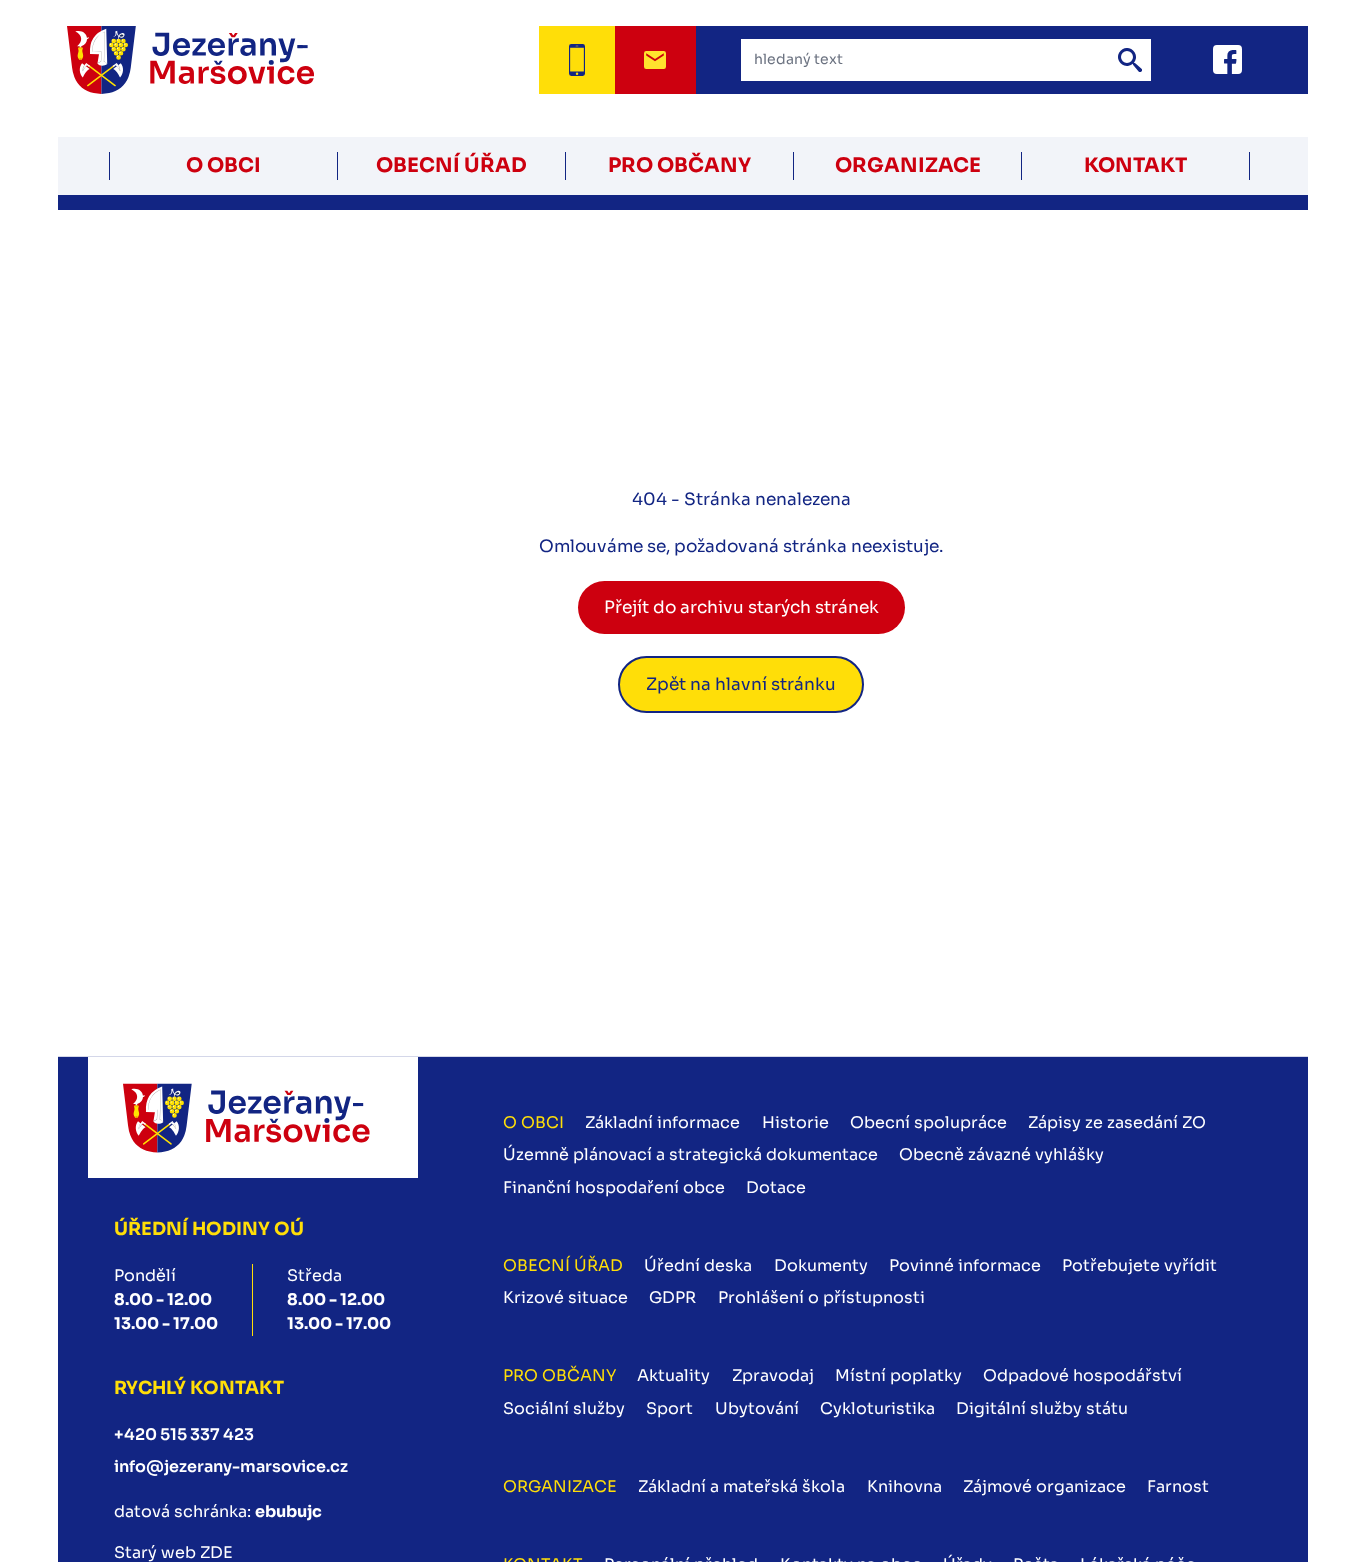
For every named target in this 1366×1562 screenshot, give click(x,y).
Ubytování (757, 1408)
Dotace (776, 1187)
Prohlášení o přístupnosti (821, 1297)
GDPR (672, 1297)
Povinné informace (965, 1265)
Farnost (1178, 1486)
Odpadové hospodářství (1082, 1375)
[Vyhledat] (1130, 60)
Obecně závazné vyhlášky (1001, 1154)
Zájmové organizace (1044, 1486)
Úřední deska (698, 1265)
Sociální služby (564, 1408)
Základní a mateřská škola (741, 1486)
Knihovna (904, 1486)
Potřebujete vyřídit (1139, 1265)
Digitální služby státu (1042, 1408)
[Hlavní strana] (215, 60)
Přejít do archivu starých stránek (741, 607)
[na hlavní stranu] (252, 1117)
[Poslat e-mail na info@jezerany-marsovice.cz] (655, 60)
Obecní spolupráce (928, 1122)
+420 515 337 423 (184, 1434)
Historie (795, 1122)
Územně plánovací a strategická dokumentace (690, 1154)
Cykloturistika (877, 1408)
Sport (669, 1408)
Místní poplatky (898, 1375)
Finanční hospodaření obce (614, 1187)
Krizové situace (565, 1297)
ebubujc (288, 1511)
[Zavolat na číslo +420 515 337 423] (576, 60)
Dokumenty (821, 1265)
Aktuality (673, 1375)
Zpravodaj (773, 1375)
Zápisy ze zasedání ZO (1117, 1122)
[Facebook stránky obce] (1202, 59)
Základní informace (662, 1122)
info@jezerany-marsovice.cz (231, 1466)
